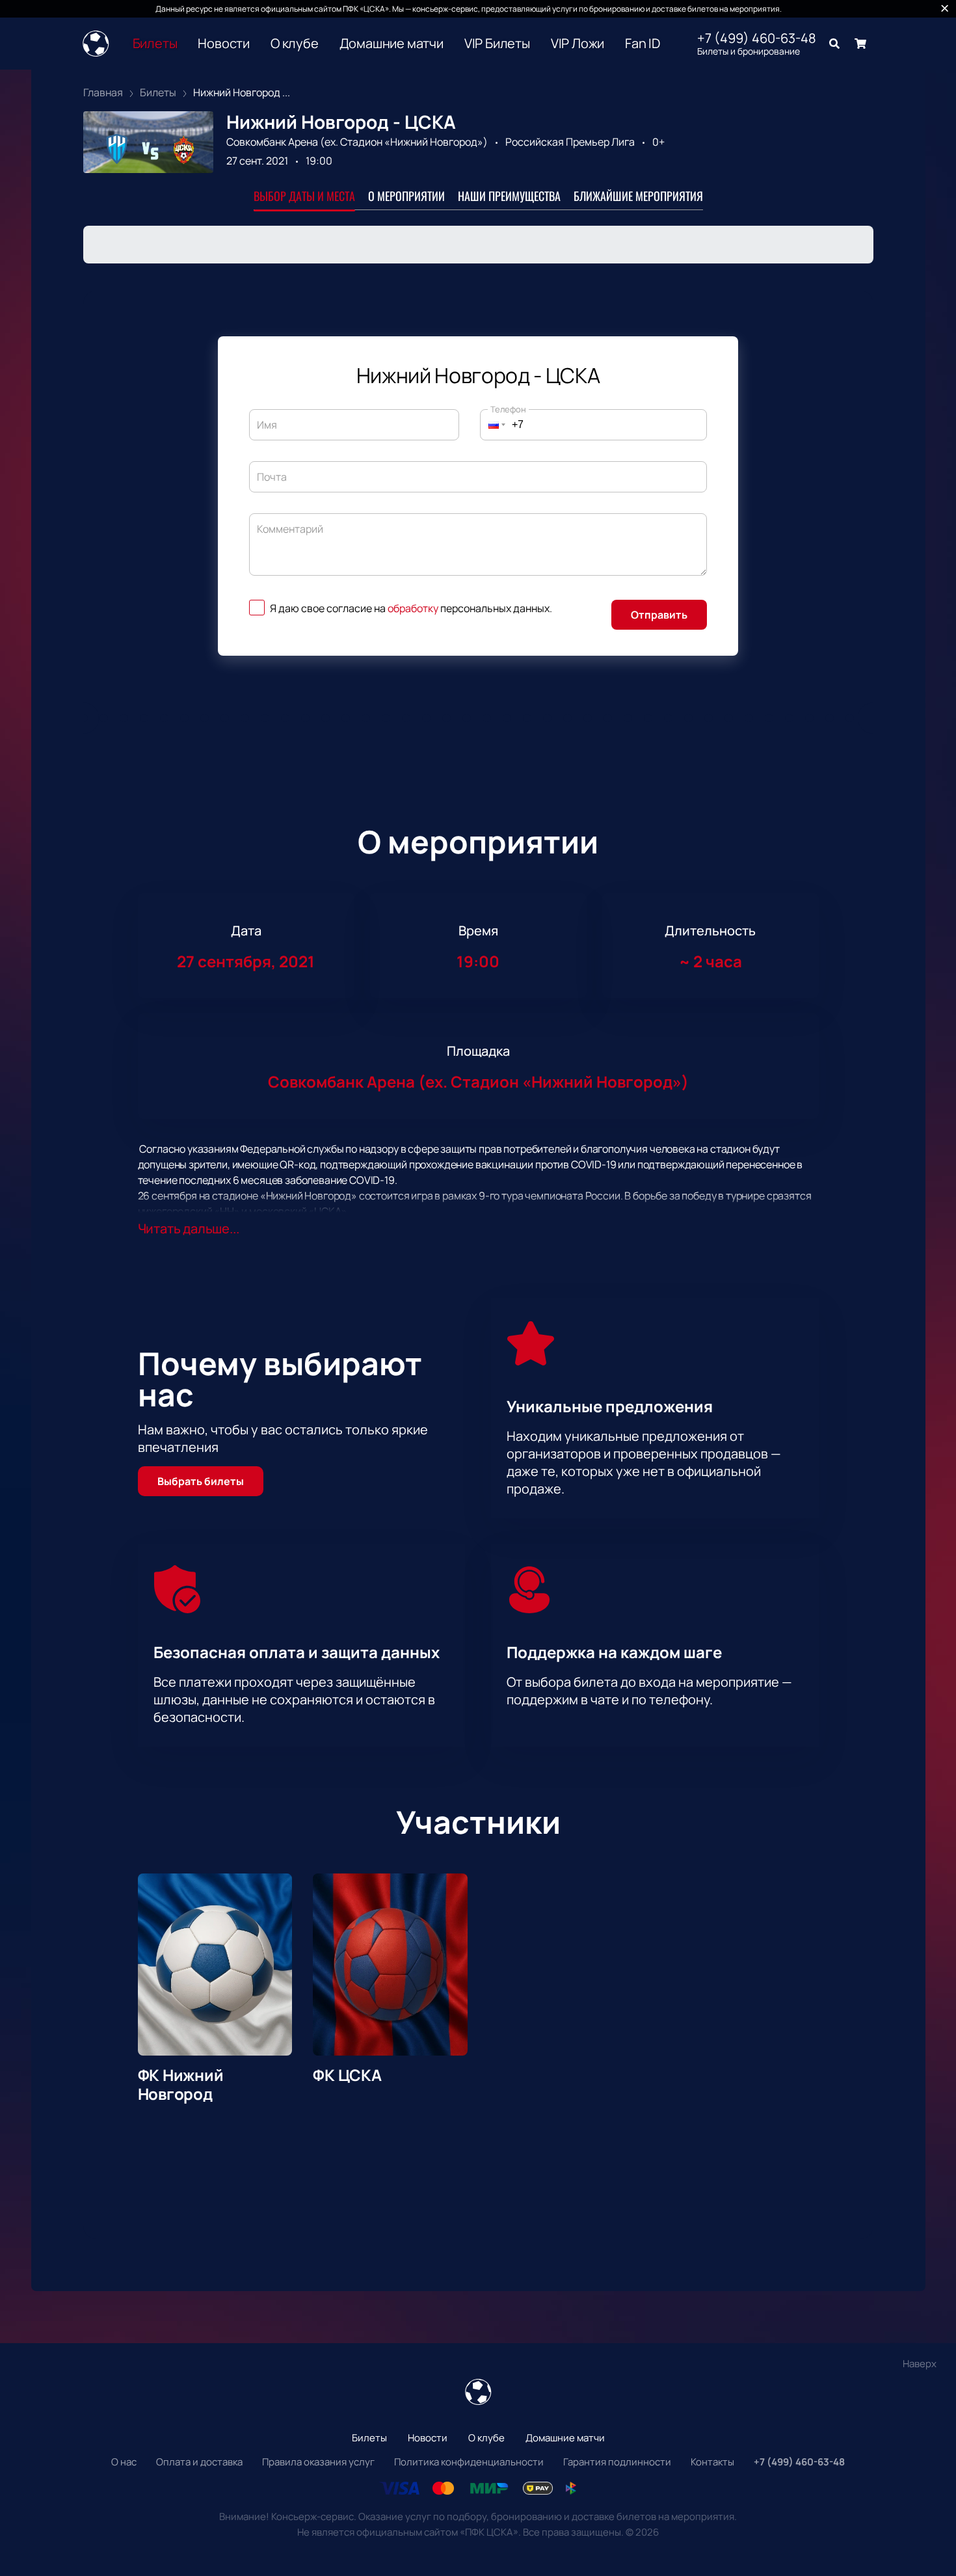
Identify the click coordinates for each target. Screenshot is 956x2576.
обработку (413, 608)
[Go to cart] (860, 44)
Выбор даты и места (304, 196)
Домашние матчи (392, 44)
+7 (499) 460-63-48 (757, 38)
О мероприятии (406, 196)
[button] (493, 425)
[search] (834, 44)
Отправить (659, 615)
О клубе (295, 44)
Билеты (155, 44)
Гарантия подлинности (617, 2462)
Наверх (920, 2364)
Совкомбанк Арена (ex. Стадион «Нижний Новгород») (357, 142)
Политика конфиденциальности (469, 2462)
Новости (224, 44)
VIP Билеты (497, 44)
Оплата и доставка (199, 2462)
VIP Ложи (578, 44)
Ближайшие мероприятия (638, 196)
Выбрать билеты (201, 1481)
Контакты (712, 2462)
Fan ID (643, 44)
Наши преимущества (509, 196)
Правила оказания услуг (318, 2462)
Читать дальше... (189, 1228)
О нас (124, 2462)
